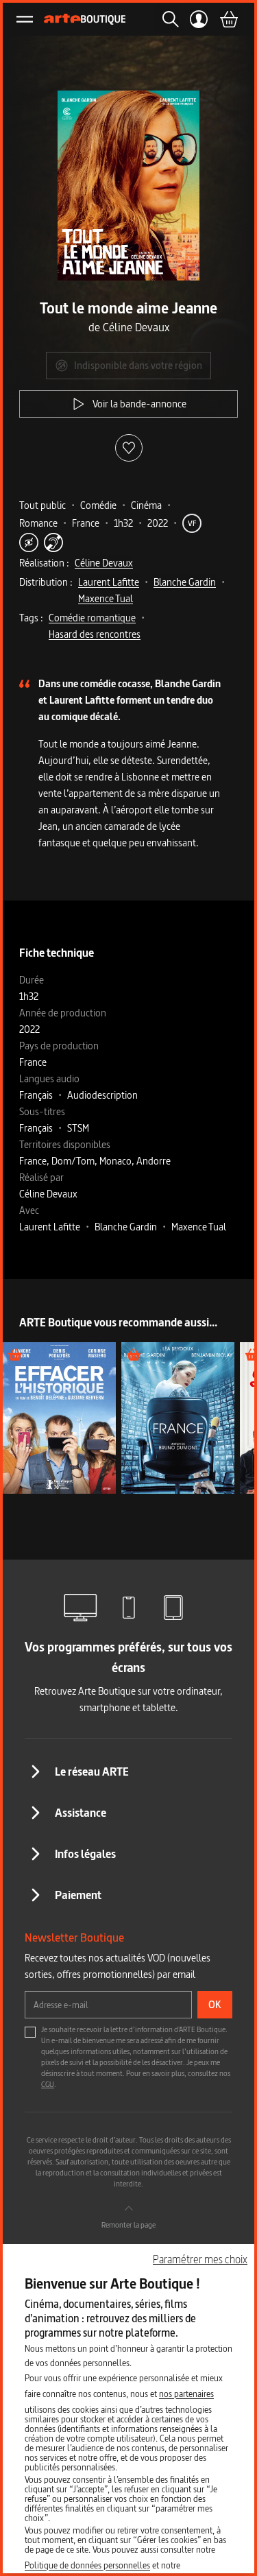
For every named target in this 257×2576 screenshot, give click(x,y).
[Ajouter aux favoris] (129, 448)
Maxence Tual (106, 598)
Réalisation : (44, 563)
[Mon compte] (199, 19)
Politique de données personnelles (87, 2565)
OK (215, 2004)
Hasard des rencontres (95, 634)
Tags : (31, 618)
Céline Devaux (104, 563)
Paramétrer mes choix (200, 2259)
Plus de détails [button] (59, 1417)
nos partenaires (186, 2394)
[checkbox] (30, 2032)
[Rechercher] (167, 19)
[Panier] (228, 19)
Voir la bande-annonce (139, 404)
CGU (48, 2084)
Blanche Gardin (185, 582)
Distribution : (46, 582)
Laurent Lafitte (109, 582)
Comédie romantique (92, 618)
